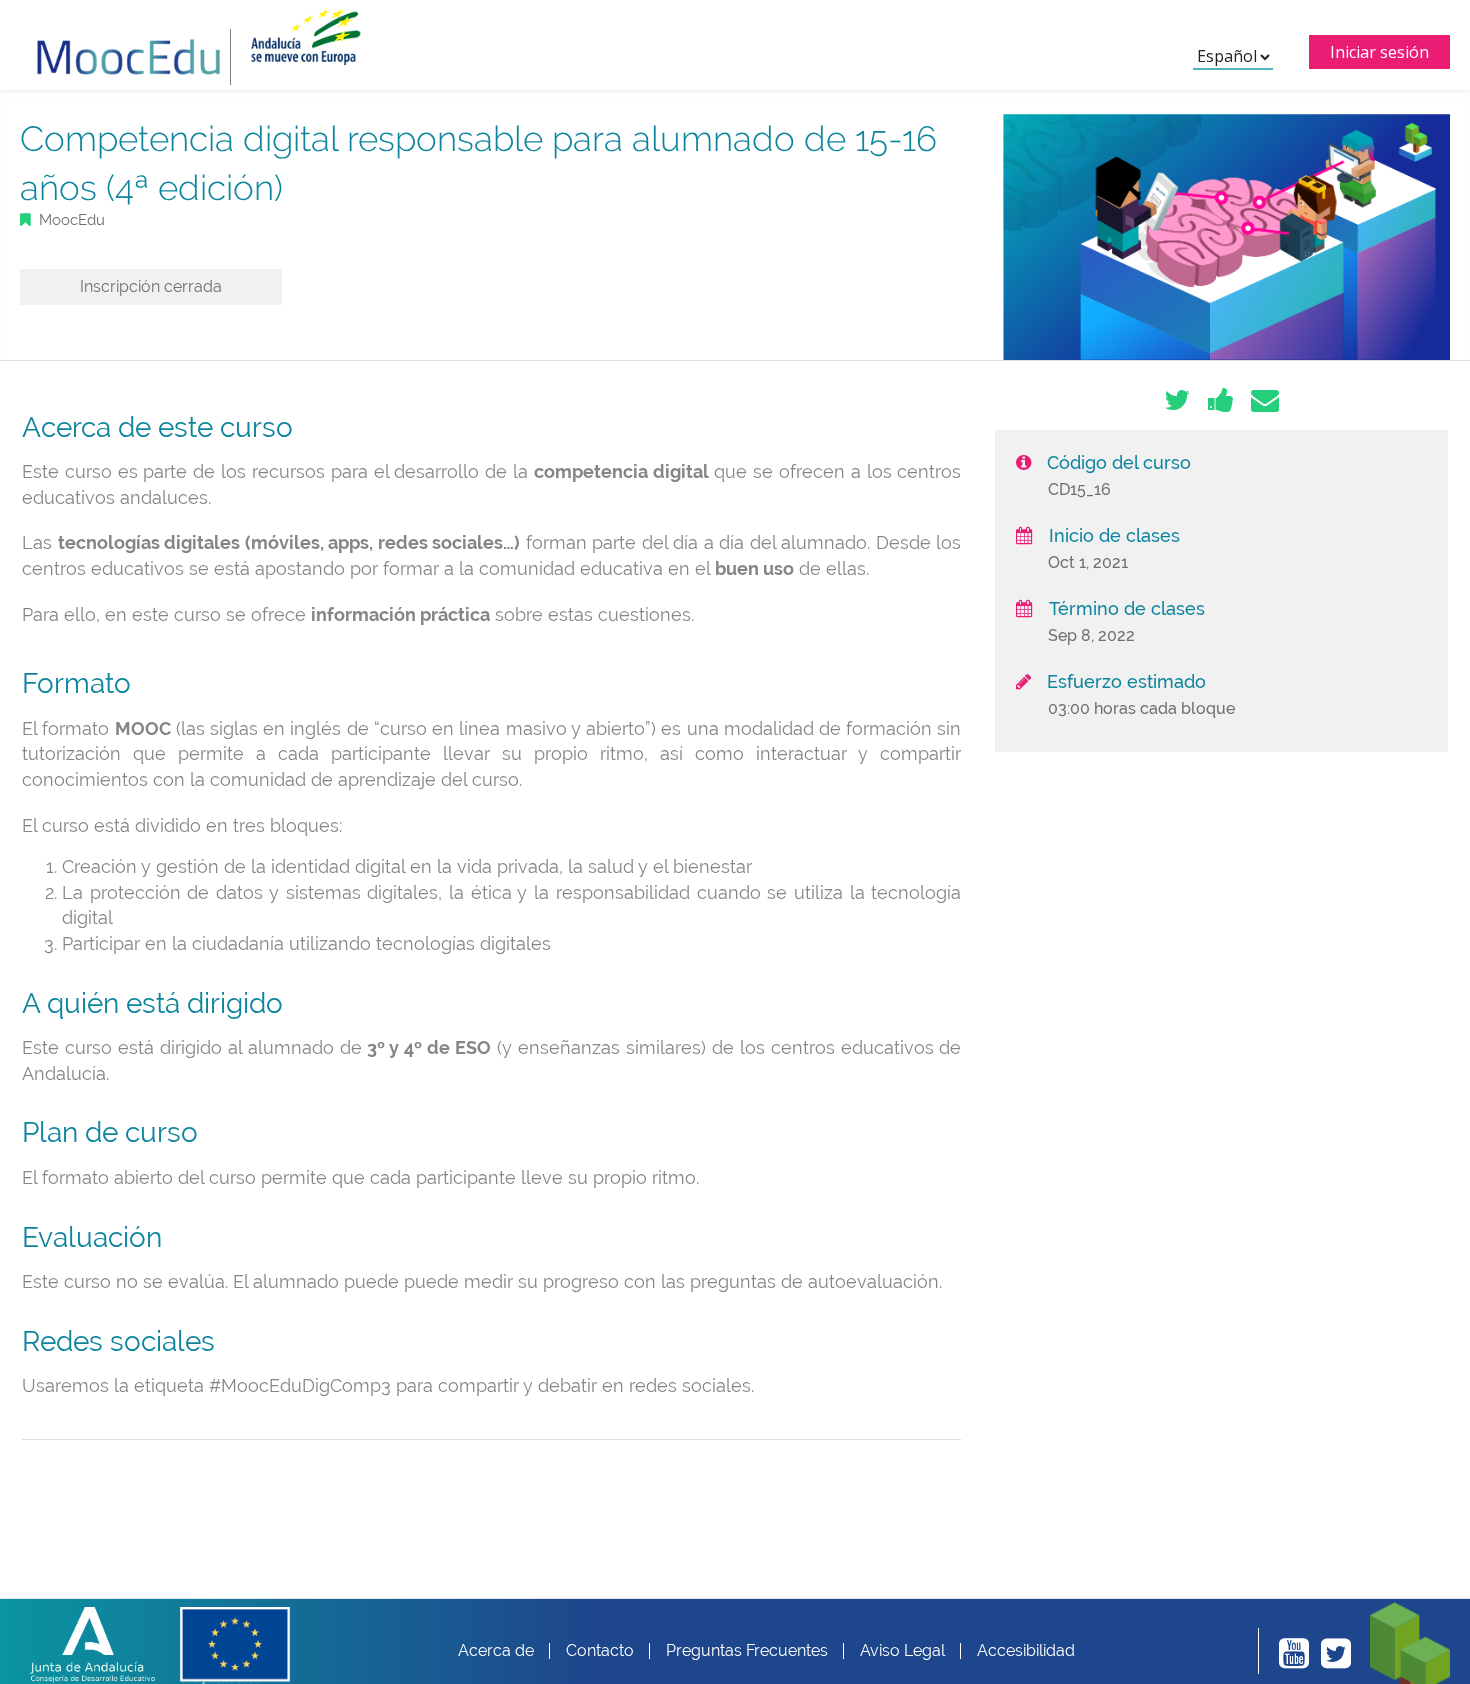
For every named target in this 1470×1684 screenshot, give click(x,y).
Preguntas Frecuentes (747, 1651)
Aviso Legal (902, 1651)
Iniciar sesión (1379, 52)
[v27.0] (129, 46)
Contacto (600, 1651)
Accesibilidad (1026, 1651)
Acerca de (496, 1651)
